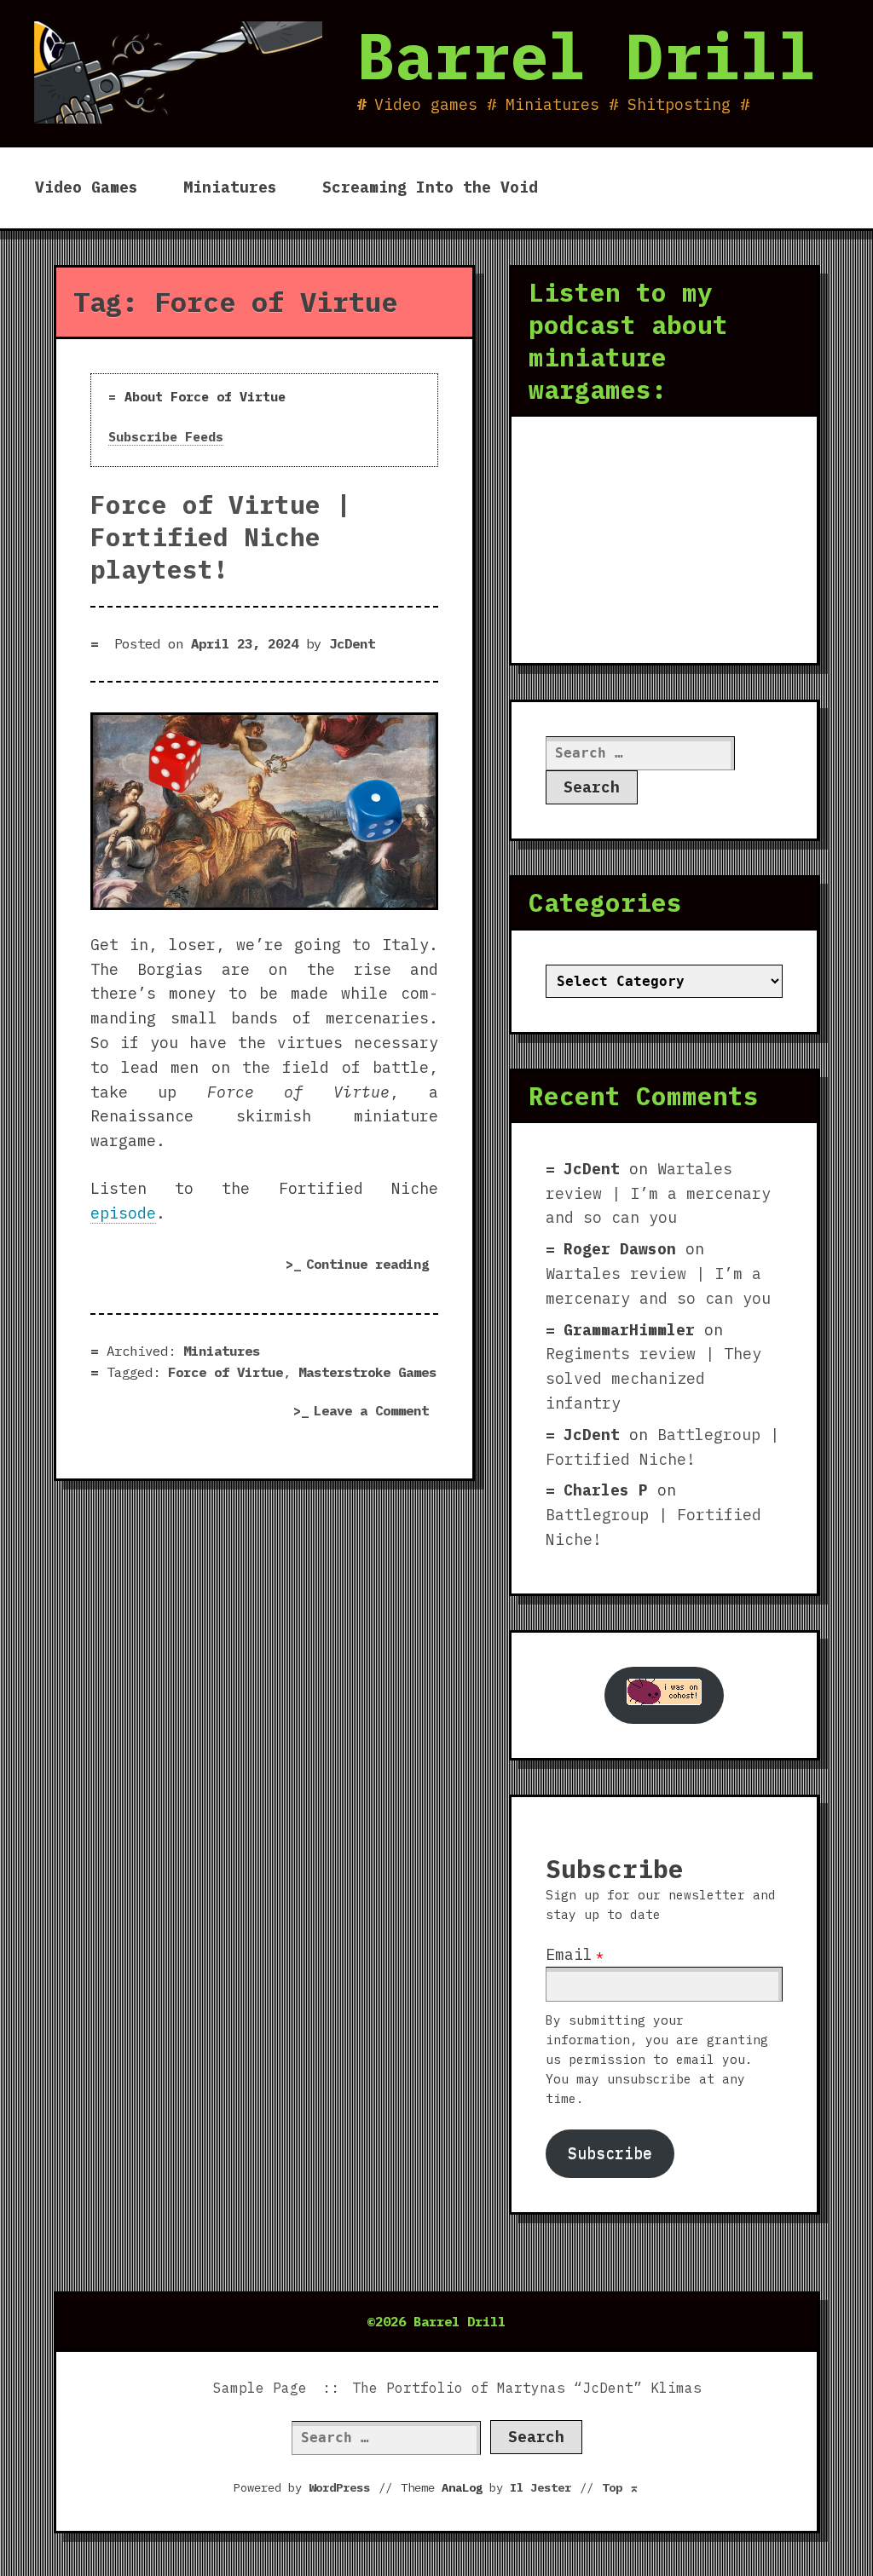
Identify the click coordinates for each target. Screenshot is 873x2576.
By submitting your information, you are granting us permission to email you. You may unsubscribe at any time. (657, 2059)
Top (621, 2487)
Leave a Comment (376, 1412)
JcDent (352, 643)
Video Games (87, 187)
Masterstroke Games (367, 1372)
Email (569, 1954)
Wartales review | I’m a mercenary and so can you (658, 1193)
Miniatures (230, 187)
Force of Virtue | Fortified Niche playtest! (221, 537)
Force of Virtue (225, 1372)
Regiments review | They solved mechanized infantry (653, 1378)
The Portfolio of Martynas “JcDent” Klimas (527, 2388)
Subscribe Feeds (166, 437)
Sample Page (260, 2388)
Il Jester (541, 2487)
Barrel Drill (587, 55)
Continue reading (372, 1267)
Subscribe (610, 2153)
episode (123, 1213)
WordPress (339, 2487)
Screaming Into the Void (430, 187)
